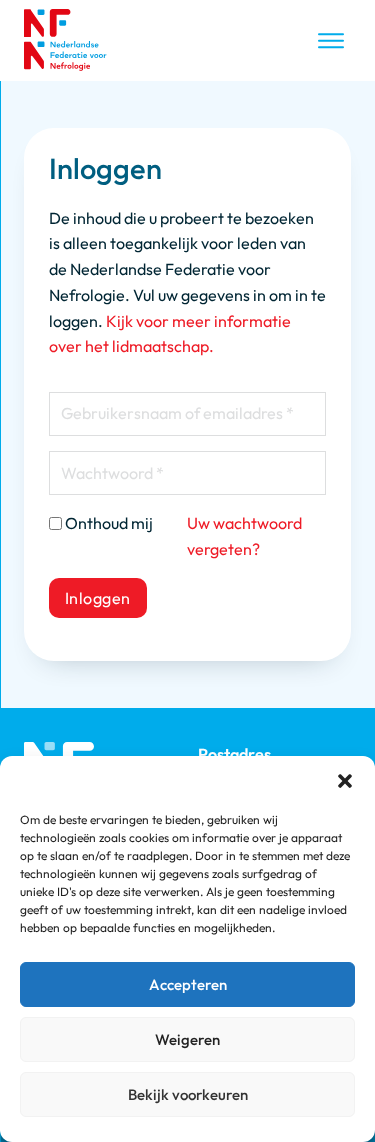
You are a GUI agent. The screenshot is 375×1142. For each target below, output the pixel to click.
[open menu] (331, 41)
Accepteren (188, 984)
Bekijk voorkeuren (188, 1094)
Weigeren (187, 1039)
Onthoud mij (109, 523)
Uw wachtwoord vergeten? (244, 536)
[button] (345, 781)
